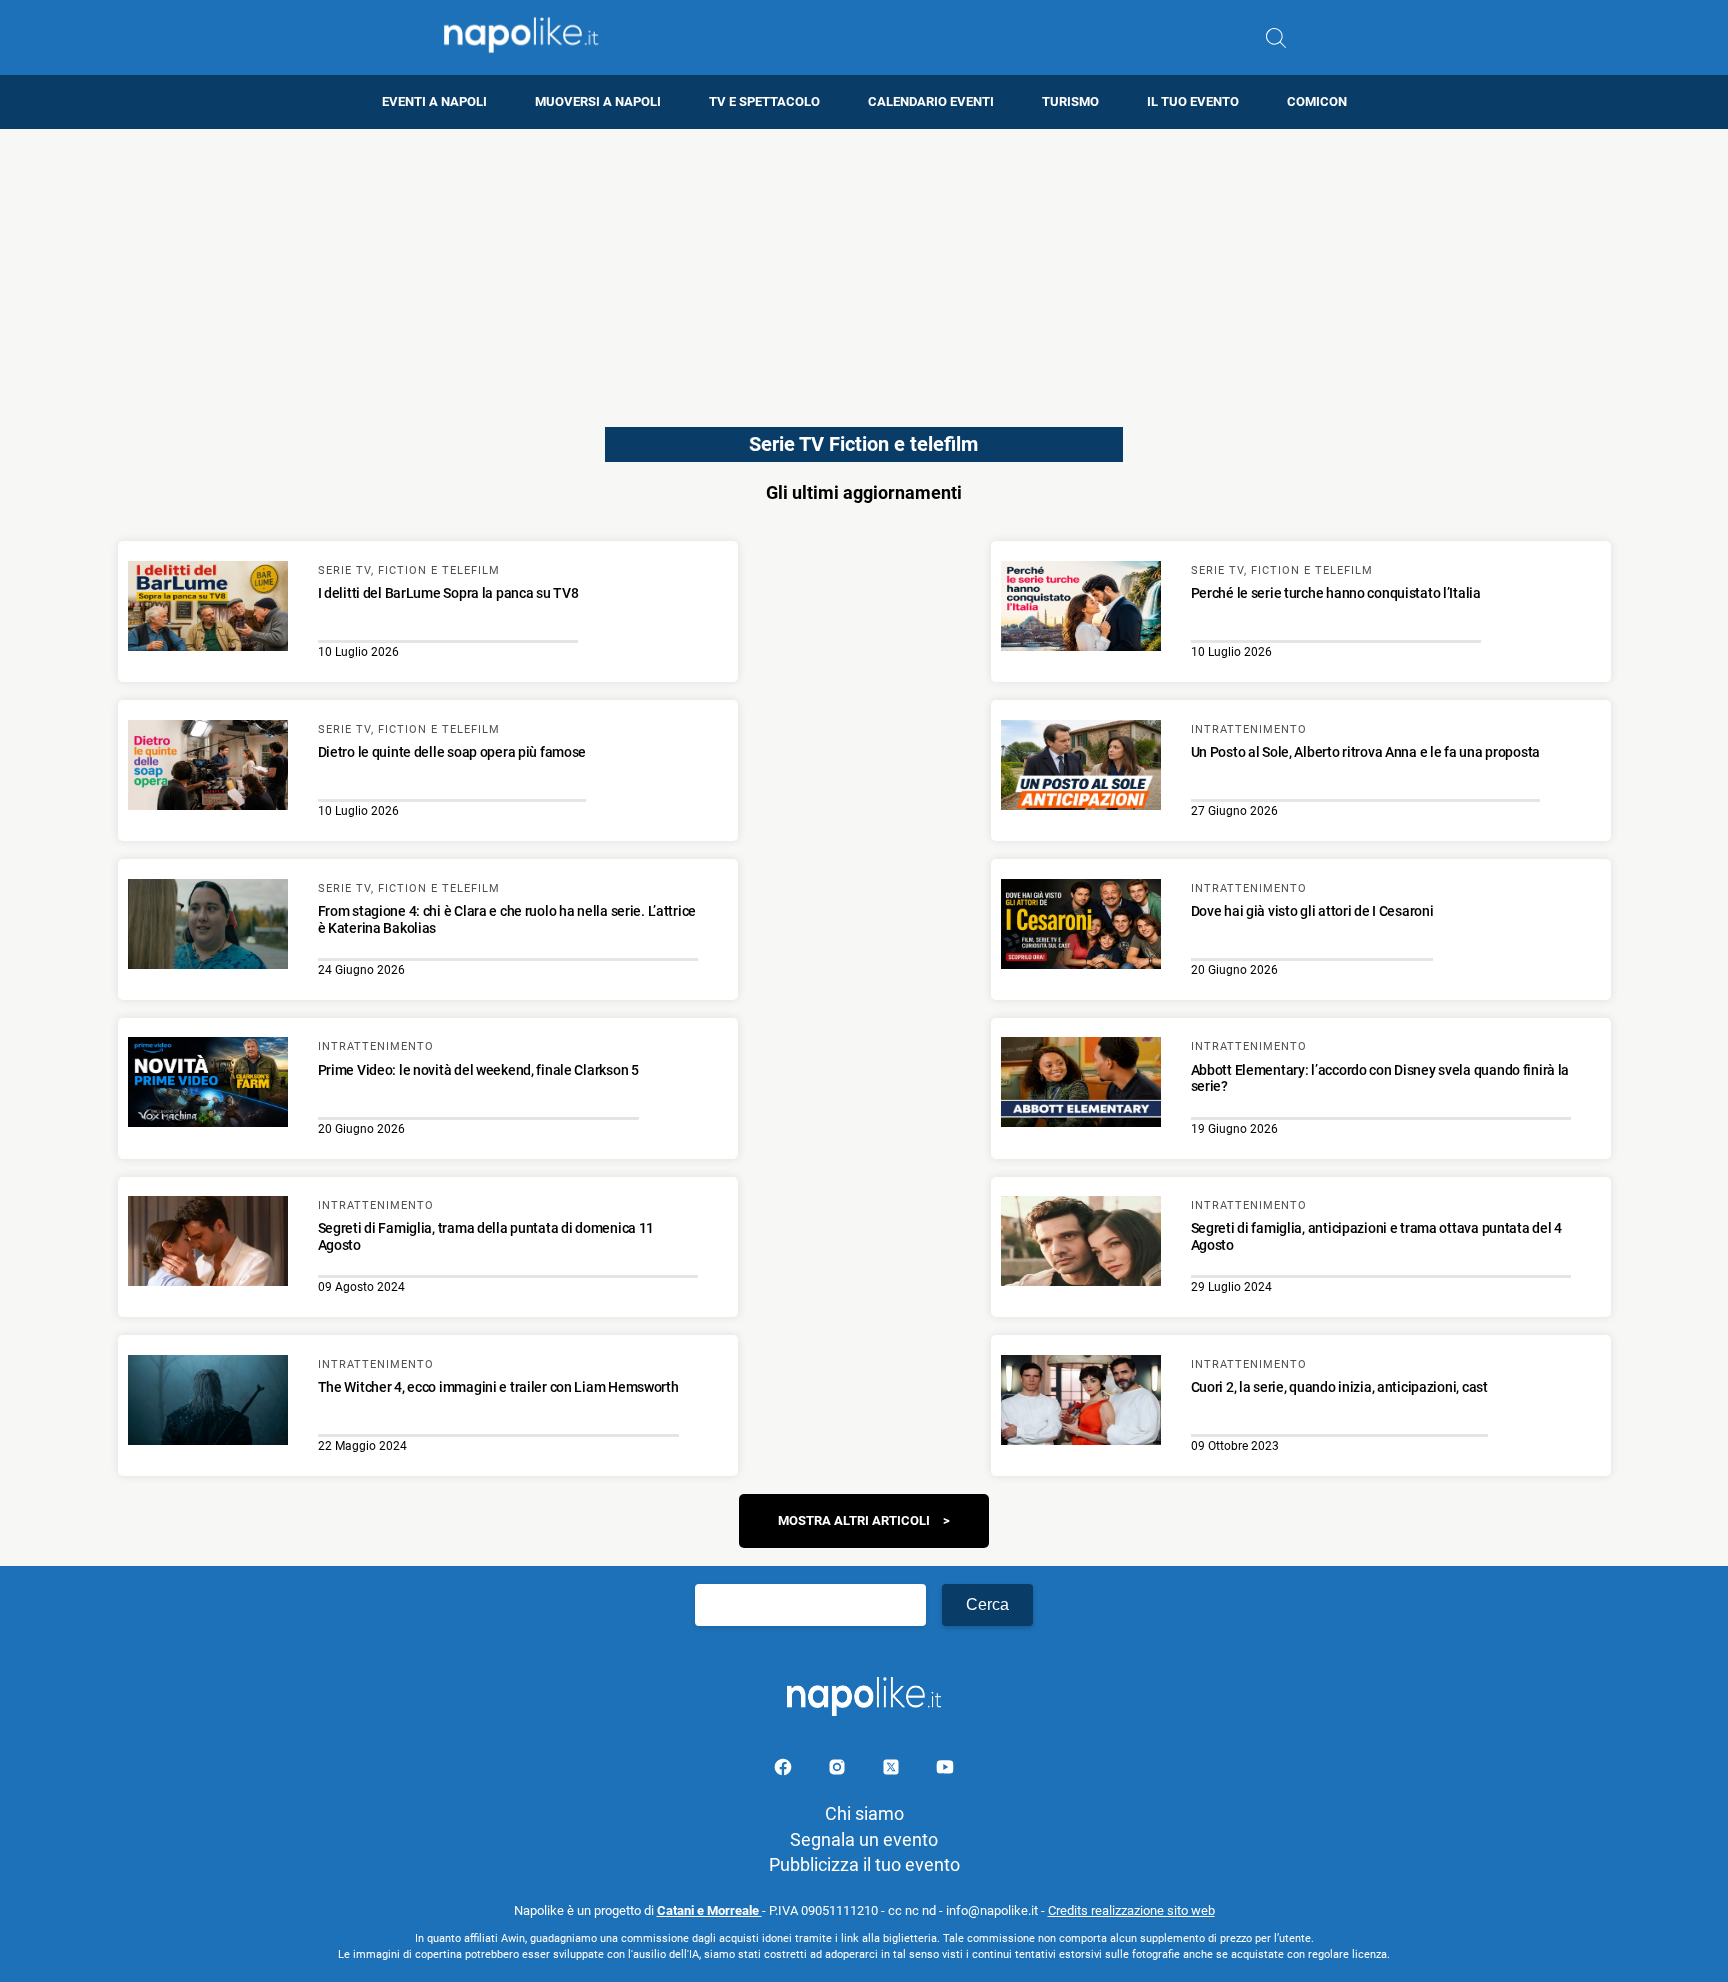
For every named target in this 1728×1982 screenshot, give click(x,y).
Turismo (1070, 101)
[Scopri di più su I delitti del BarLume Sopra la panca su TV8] (208, 609)
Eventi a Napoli (434, 101)
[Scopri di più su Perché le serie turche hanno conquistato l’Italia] (1081, 609)
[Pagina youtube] (945, 1770)
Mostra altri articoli (854, 1520)
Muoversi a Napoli (598, 101)
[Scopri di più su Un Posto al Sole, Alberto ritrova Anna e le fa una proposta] (1081, 768)
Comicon (1317, 101)
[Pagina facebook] (785, 1770)
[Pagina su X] (893, 1770)
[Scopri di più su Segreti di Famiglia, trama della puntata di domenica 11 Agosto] (208, 1244)
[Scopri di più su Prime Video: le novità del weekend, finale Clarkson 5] (208, 1085)
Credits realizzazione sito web (1131, 1910)
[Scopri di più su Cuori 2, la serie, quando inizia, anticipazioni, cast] (1081, 1403)
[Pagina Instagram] (839, 1770)
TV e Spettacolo (764, 101)
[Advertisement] (864, 269)
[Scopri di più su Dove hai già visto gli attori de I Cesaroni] (1081, 927)
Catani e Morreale (709, 1910)
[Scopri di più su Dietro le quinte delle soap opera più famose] (208, 768)
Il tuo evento (1193, 101)
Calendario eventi (931, 101)
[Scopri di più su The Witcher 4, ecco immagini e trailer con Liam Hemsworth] (208, 1403)
